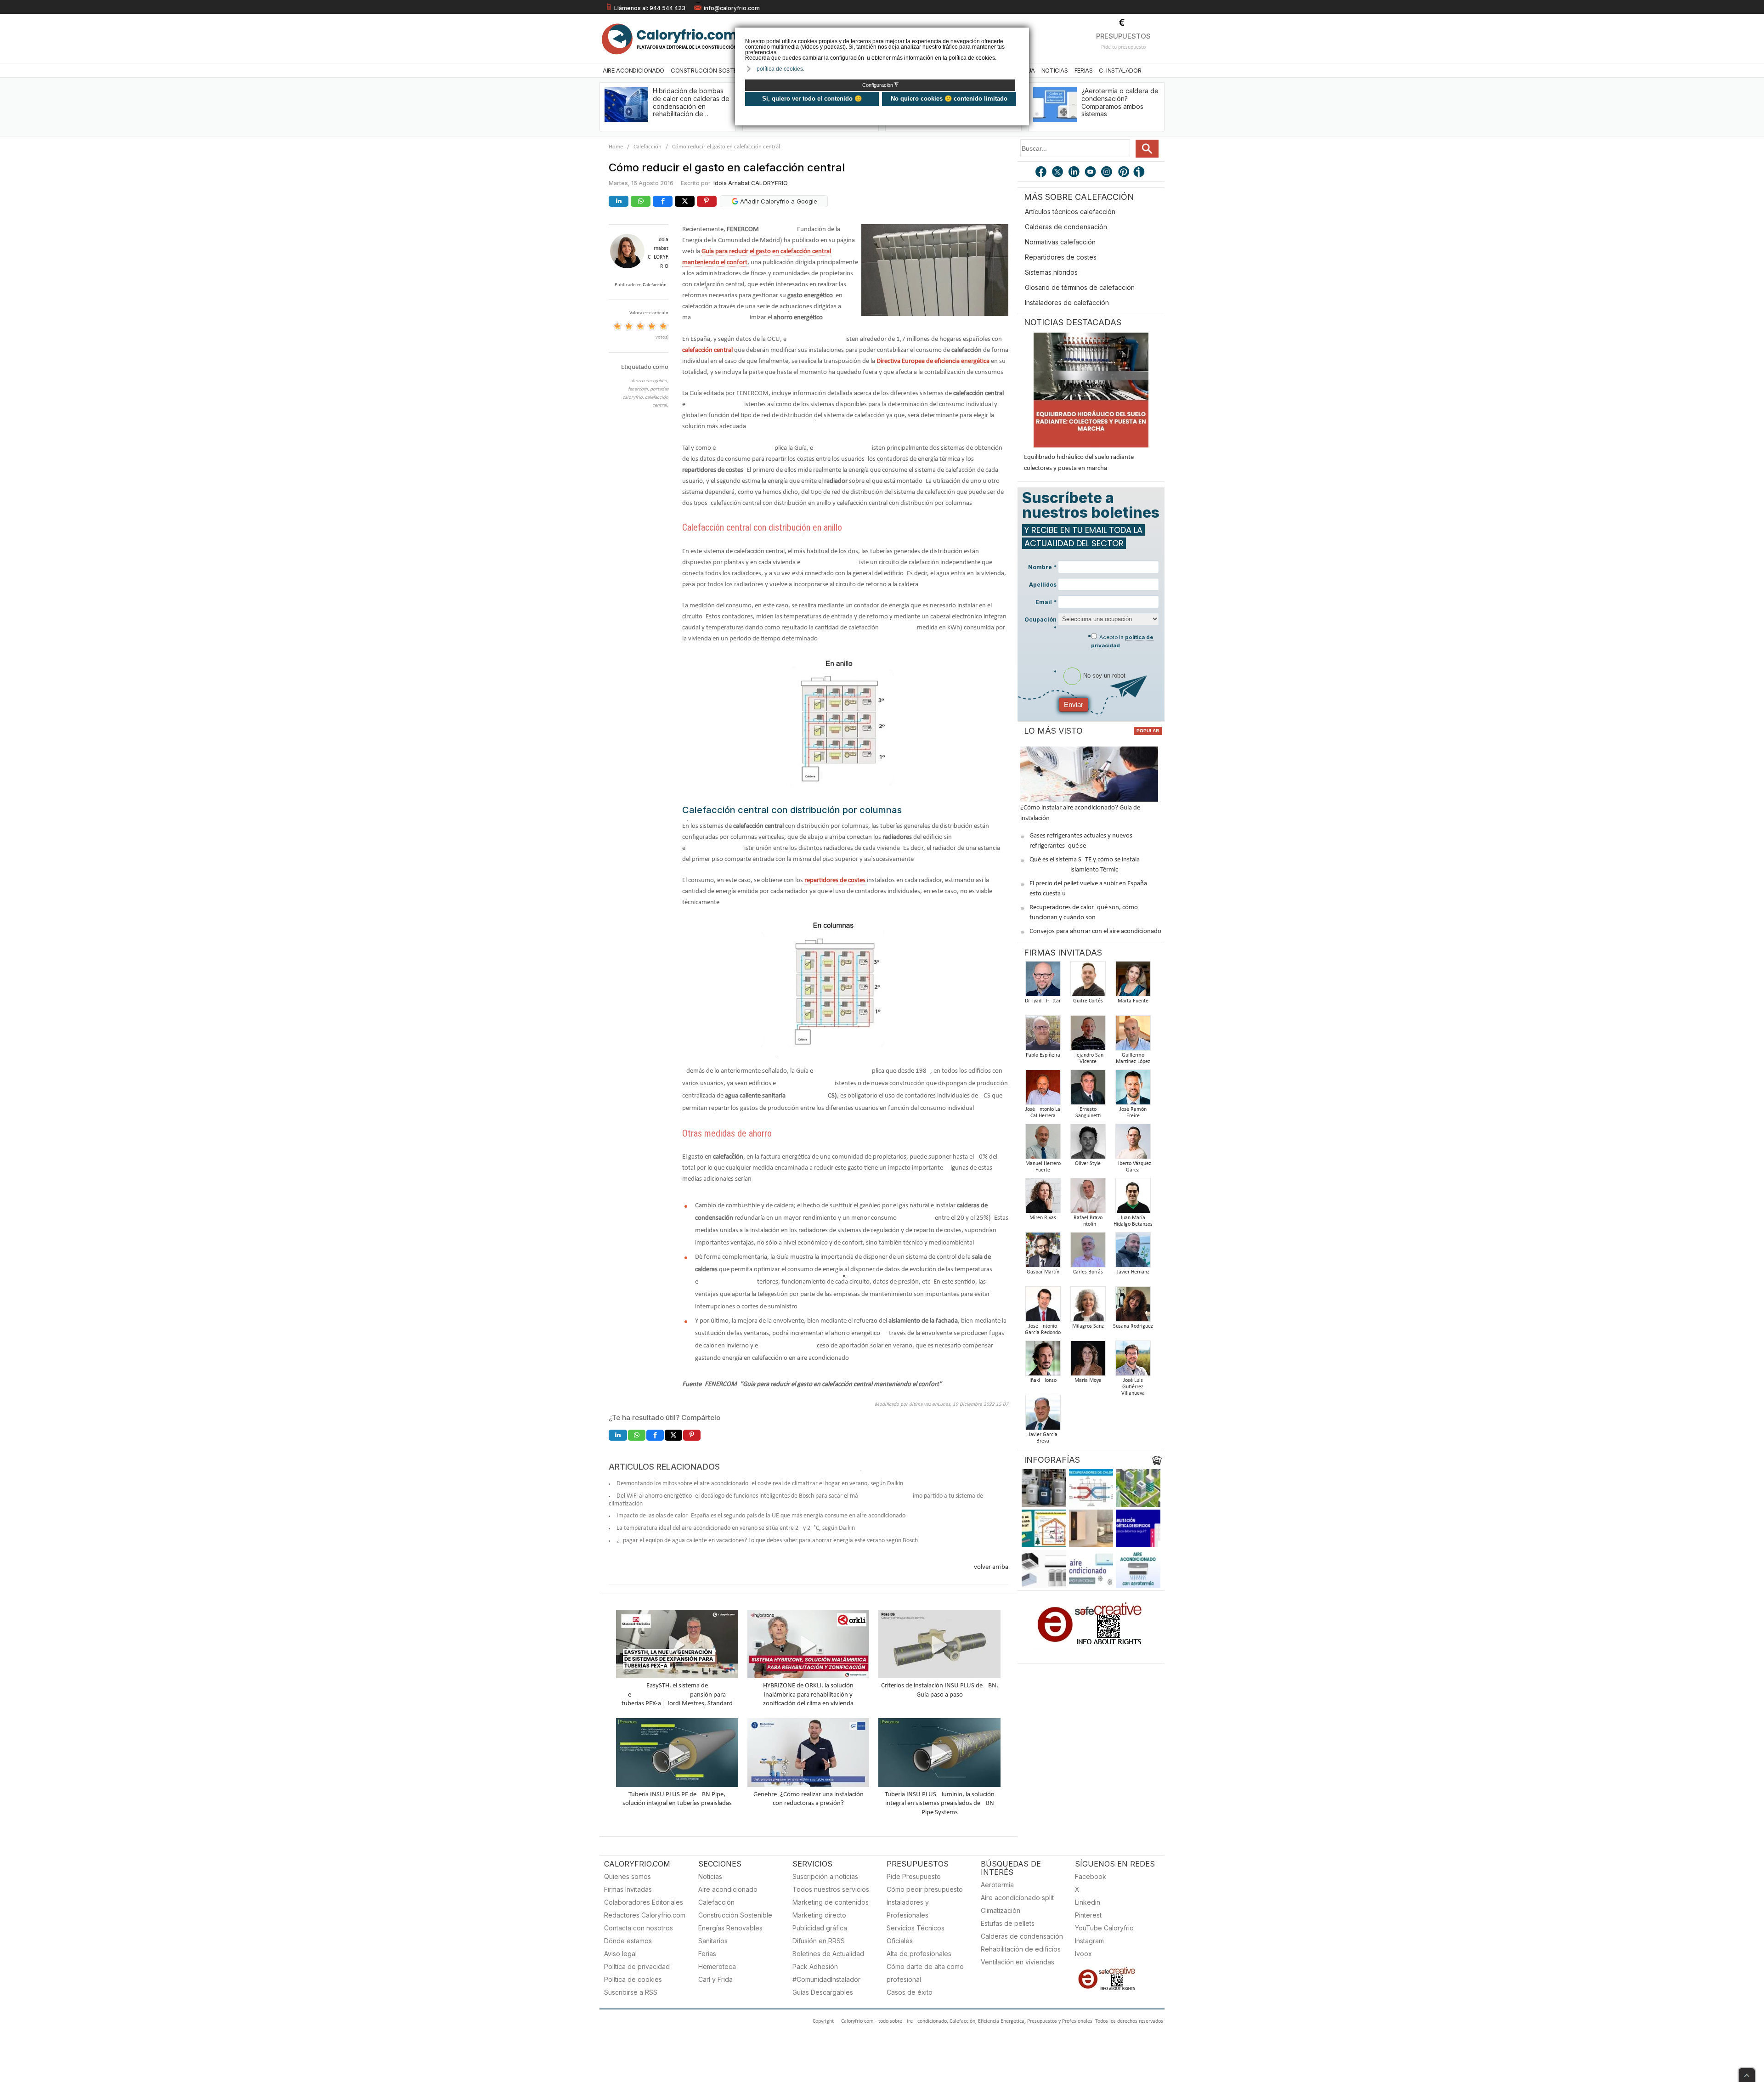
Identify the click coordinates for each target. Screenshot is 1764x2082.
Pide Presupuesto (914, 1876)
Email (1046, 602)
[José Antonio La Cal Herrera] (1043, 1090)
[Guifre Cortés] (1088, 982)
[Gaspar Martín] (1043, 1253)
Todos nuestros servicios (831, 1889)
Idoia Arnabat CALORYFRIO (751, 183)
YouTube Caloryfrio (1104, 1928)
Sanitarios (713, 1941)
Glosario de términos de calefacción (1080, 287)
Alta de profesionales (919, 1954)
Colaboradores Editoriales (644, 1902)
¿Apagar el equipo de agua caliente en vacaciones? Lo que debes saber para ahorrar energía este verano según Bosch (767, 1541)
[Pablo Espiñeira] (1043, 1036)
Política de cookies (633, 1979)
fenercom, (639, 389)
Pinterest (1088, 1915)
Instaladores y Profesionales (908, 1909)
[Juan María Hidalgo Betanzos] (1133, 1198)
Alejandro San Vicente (1088, 1058)
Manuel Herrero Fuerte (1043, 1167)
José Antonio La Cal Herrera (1043, 1113)
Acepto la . (1122, 641)
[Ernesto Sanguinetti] (1088, 1090)
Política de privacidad (637, 1966)
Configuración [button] (880, 85)
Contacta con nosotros (639, 1928)
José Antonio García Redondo (1043, 1330)
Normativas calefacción (1060, 242)
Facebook (1091, 1876)
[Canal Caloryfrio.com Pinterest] (1124, 173)
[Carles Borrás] (1088, 1253)
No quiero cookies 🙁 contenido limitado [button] (949, 99)
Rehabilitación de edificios (1021, 1949)
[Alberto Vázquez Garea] (1133, 1144)
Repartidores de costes (1061, 257)
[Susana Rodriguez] (1133, 1307)
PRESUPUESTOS (1123, 36)
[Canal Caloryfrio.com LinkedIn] (1074, 173)
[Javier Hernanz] (1133, 1253)
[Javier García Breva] (1043, 1415)
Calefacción (647, 147)
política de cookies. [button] (780, 69)
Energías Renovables (730, 1928)
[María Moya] (1088, 1361)
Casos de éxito (910, 1992)
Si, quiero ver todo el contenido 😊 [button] (812, 99)
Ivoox (1083, 1954)
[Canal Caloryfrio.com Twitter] (1058, 173)
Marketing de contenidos (831, 1902)
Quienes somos (628, 1876)
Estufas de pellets (1008, 1923)
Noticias (1055, 70)
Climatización (1001, 1910)
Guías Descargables (823, 1992)
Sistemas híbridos (1051, 272)
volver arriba (991, 1567)
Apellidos (1043, 585)
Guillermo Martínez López (1133, 1058)
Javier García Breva (1043, 1438)
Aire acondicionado (728, 1889)
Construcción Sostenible (711, 70)
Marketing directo (819, 1915)
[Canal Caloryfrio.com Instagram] (1108, 173)
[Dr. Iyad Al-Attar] (1043, 982)
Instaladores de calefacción (1067, 303)
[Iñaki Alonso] (1043, 1361)
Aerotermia (997, 1885)
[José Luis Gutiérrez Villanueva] (1133, 1361)
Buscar (1147, 149)
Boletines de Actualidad (828, 1954)
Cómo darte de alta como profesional (925, 1973)
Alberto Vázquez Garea (1133, 1167)
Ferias (1084, 70)
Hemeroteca (717, 1966)
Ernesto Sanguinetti (1088, 1113)
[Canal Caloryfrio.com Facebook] (1041, 173)
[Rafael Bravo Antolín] (1088, 1198)
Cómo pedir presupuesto (925, 1889)
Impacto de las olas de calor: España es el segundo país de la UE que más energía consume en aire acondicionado (761, 1516)
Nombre (1042, 567)
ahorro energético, (649, 381)
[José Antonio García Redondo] (1043, 1307)
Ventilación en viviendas (1018, 1962)
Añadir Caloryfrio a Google (778, 201)
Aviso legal (620, 1954)
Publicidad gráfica (820, 1928)
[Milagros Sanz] (1088, 1307)
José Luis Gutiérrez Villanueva (1133, 1387)
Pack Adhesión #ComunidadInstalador (826, 1973)
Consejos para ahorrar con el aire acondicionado (1095, 931)
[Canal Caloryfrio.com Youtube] (1091, 173)
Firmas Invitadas (628, 1889)
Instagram (1089, 1941)
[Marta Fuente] (1133, 982)
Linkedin (1088, 1902)
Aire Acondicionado (633, 70)
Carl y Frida (715, 1979)
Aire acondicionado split (1017, 1898)
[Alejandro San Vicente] (1088, 1036)
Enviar (1074, 704)
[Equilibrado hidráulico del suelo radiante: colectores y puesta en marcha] (1091, 390)
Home (616, 147)
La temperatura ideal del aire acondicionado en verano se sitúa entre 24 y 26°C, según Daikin (736, 1528)
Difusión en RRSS (819, 1941)
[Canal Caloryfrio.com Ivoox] (1141, 173)
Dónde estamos (628, 1941)
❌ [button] (1023, 34)
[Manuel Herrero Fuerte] (1043, 1144)
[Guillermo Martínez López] (1133, 1036)
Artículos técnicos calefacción (1070, 212)
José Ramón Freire (1133, 1113)
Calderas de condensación (1066, 227)
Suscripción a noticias (825, 1876)
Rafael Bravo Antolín (1088, 1221)
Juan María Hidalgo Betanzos (1133, 1221)
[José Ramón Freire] (1133, 1090)
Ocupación (1040, 624)
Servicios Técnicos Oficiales (916, 1934)
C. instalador (1120, 70)
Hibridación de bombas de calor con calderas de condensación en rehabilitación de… (691, 102)
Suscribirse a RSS (631, 1992)
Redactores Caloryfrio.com (645, 1915)
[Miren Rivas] (1043, 1198)
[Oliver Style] (1088, 1144)
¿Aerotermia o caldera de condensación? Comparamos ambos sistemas (1120, 102)
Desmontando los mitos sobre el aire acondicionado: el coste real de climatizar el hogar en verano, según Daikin (760, 1484)
